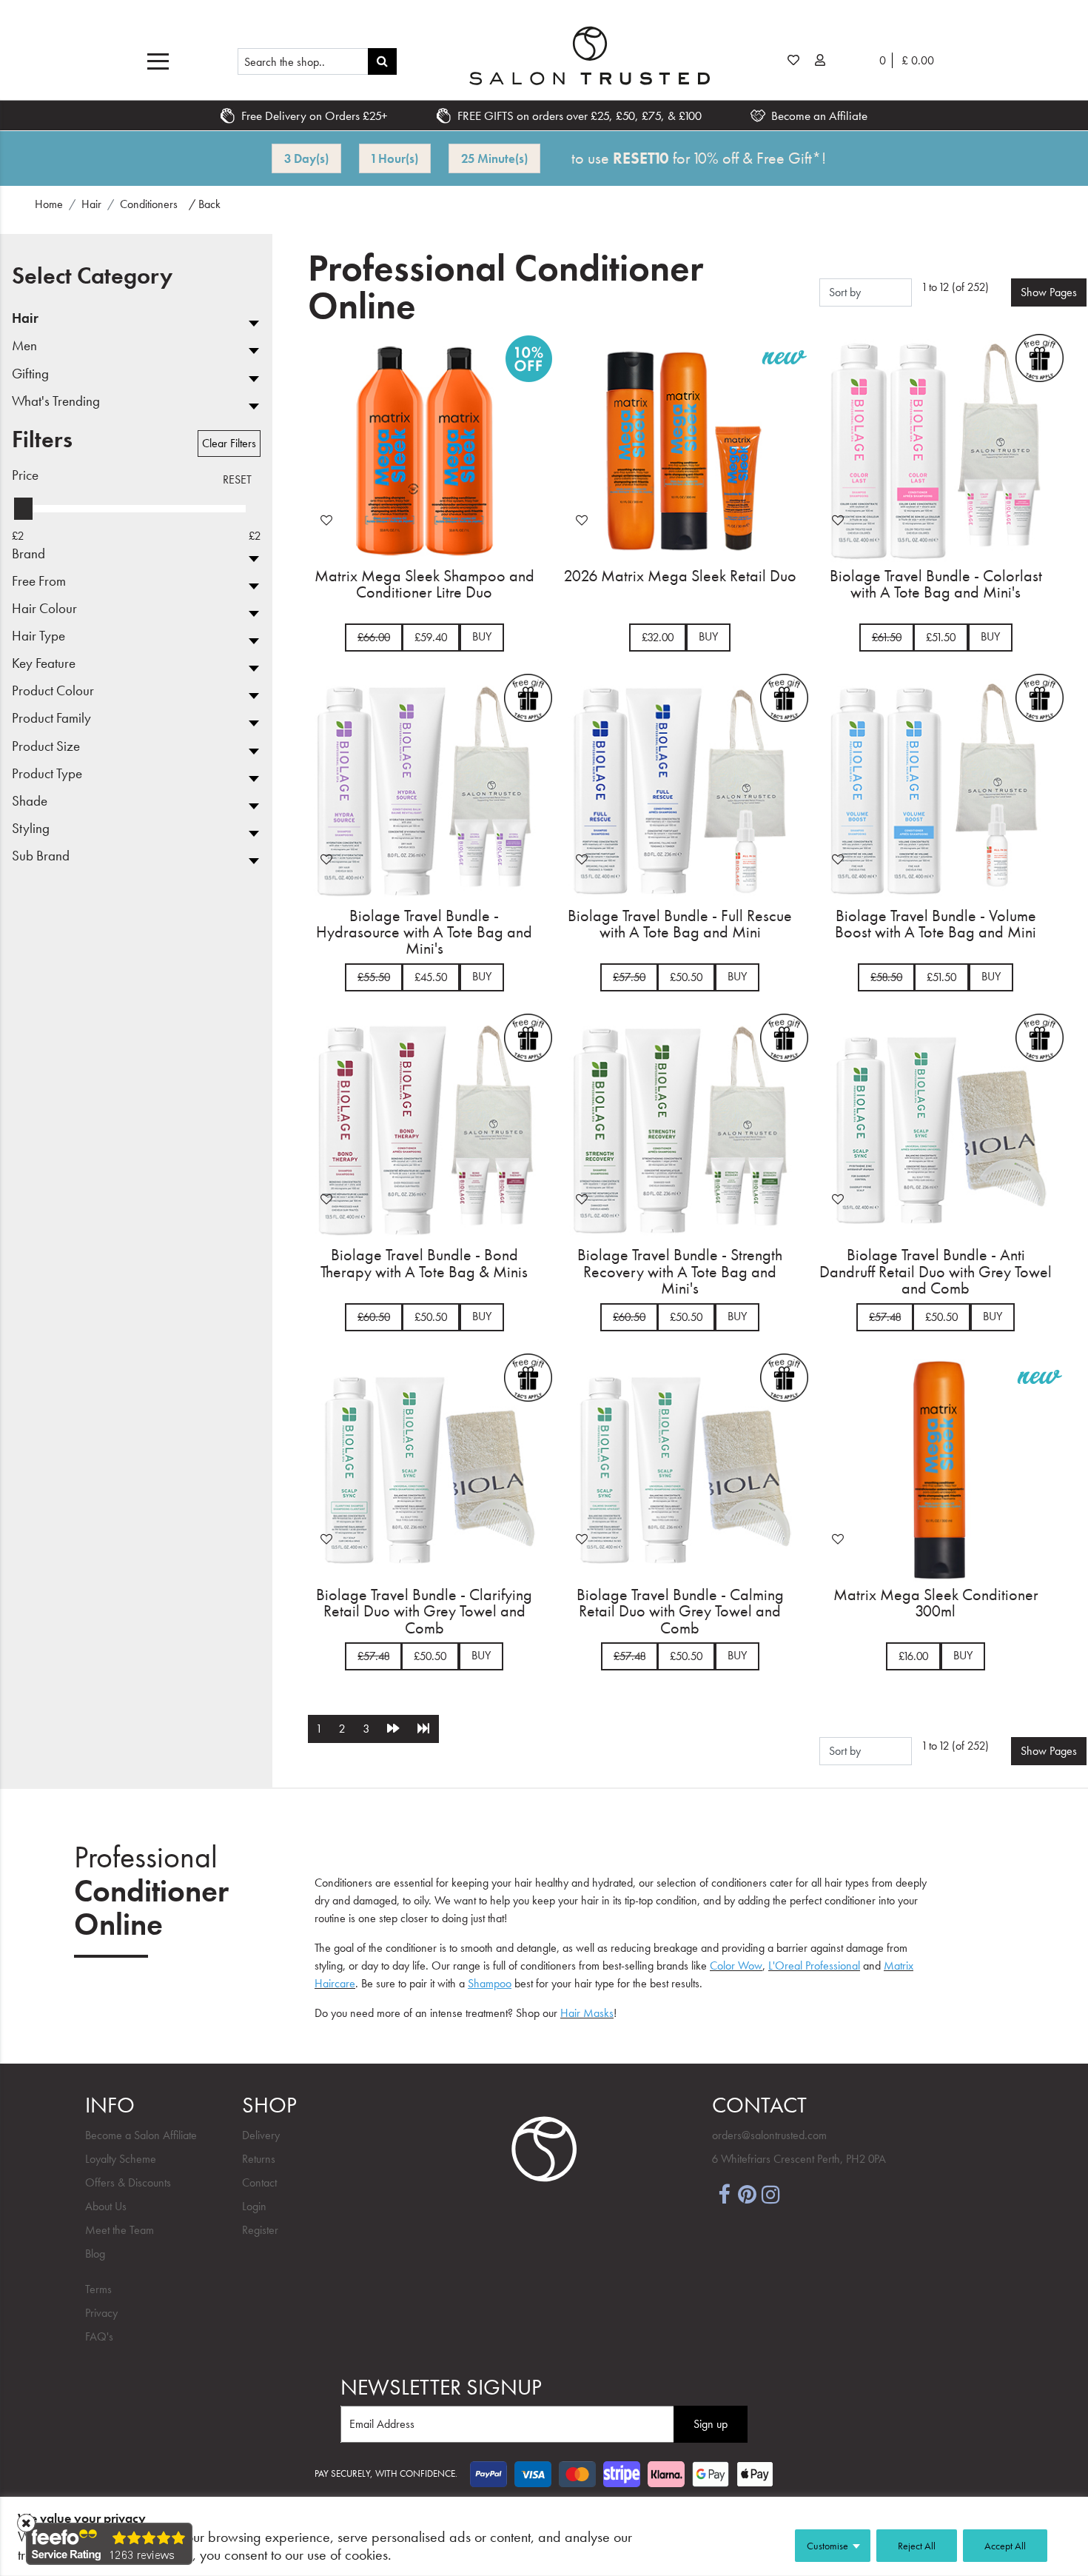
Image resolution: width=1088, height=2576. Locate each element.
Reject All (917, 2546)
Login (254, 2206)
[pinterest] (748, 2193)
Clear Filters (229, 443)
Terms (98, 2289)
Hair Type (38, 636)
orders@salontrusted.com (769, 2135)
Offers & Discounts (128, 2182)
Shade (30, 802)
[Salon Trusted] (589, 56)
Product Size (46, 747)
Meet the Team (120, 2230)
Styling (31, 829)
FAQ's (99, 2336)
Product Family (51, 719)
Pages (1049, 292)
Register (260, 2230)
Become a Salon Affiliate (141, 2135)
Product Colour (53, 691)
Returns (259, 2159)
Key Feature (44, 664)
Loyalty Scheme (121, 2159)
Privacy (101, 2313)
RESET (237, 479)
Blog (95, 2254)
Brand (28, 554)
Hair (25, 319)
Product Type (47, 774)
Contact (259, 2182)
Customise (827, 2546)
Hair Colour (44, 609)
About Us (106, 2206)
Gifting (30, 374)
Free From (39, 582)
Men (24, 346)
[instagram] (771, 2193)
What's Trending (56, 402)
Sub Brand (41, 856)
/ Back (205, 204)
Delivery (261, 2135)
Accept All (1005, 2546)
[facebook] (724, 2193)
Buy (482, 636)
